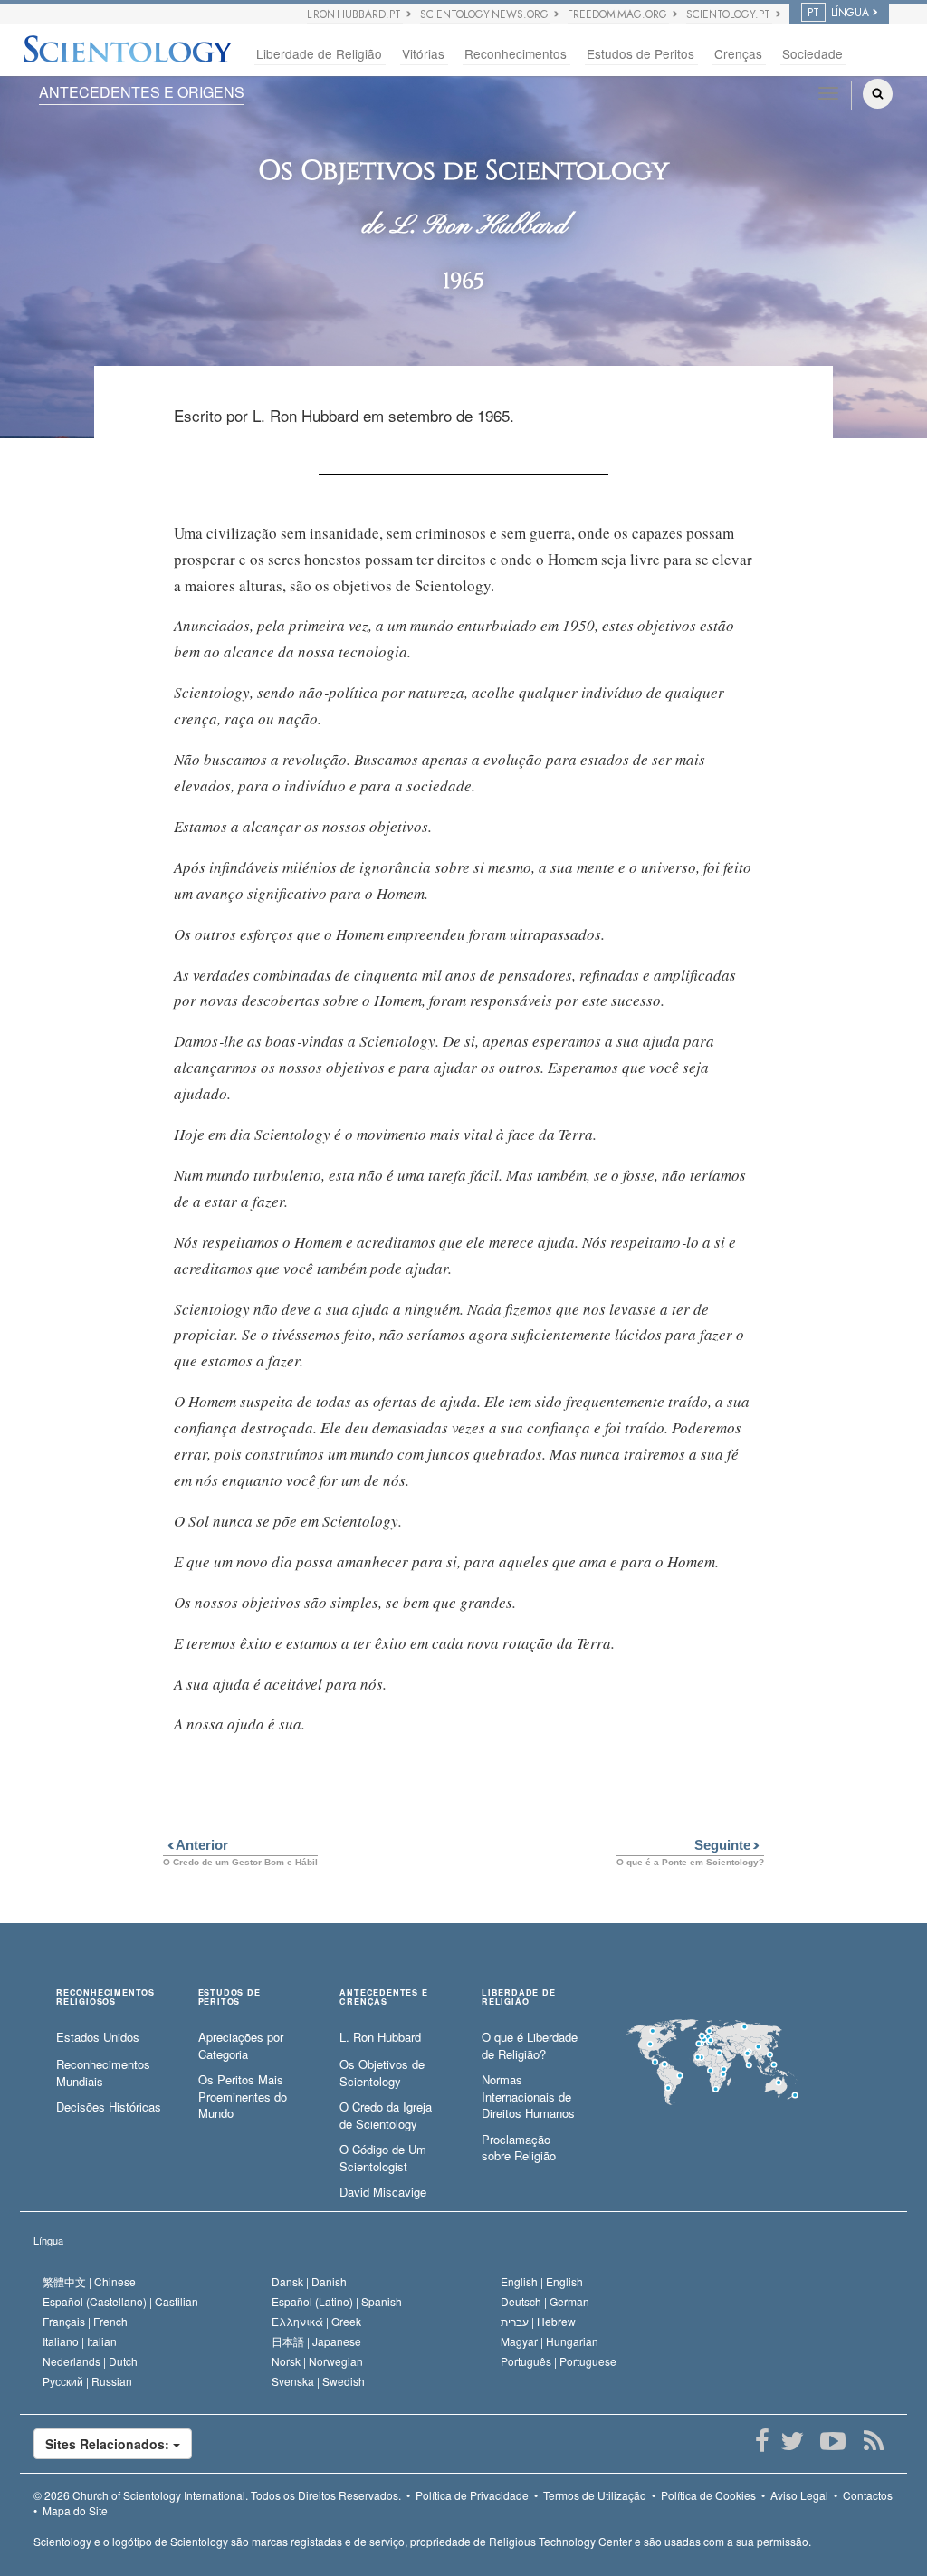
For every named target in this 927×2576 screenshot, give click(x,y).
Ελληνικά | (316, 2321)
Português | (559, 2361)
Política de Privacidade (472, 2495)
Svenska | (318, 2381)
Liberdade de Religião (319, 53)
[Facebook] (762, 2441)
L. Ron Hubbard (380, 2037)
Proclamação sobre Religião (519, 2148)
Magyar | (550, 2341)
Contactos (868, 2495)
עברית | (538, 2321)
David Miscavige (383, 2192)
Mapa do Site (75, 2510)
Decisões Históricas (109, 2107)
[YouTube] (832, 2441)
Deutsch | (545, 2301)
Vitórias (423, 53)
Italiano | (80, 2341)
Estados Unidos (98, 2037)
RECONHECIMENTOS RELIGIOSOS (105, 1997)
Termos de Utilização (595, 2495)
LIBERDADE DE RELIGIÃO (519, 1997)
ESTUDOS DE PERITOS (229, 1997)
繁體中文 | (89, 2281)
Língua (48, 2240)
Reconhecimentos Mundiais (103, 2073)
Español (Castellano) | (120, 2301)
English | (542, 2281)
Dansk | (309, 2281)
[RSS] (873, 2441)
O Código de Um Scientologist (383, 2158)
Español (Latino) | (337, 2301)
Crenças (738, 53)
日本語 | (316, 2341)
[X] (792, 2441)
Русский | (87, 2381)
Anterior (196, 1845)
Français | (85, 2321)
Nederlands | (90, 2361)
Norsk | (317, 2361)
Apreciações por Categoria (241, 2046)
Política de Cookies (708, 2495)
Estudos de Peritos (640, 53)
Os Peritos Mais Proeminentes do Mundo (243, 2097)
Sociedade (812, 53)
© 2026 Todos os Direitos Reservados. (217, 2495)
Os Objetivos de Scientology (382, 2073)
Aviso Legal (799, 2495)
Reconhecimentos (516, 53)
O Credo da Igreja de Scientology (386, 2116)
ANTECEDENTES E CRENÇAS (383, 1997)
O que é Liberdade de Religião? (530, 2046)
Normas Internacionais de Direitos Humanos (528, 2097)
